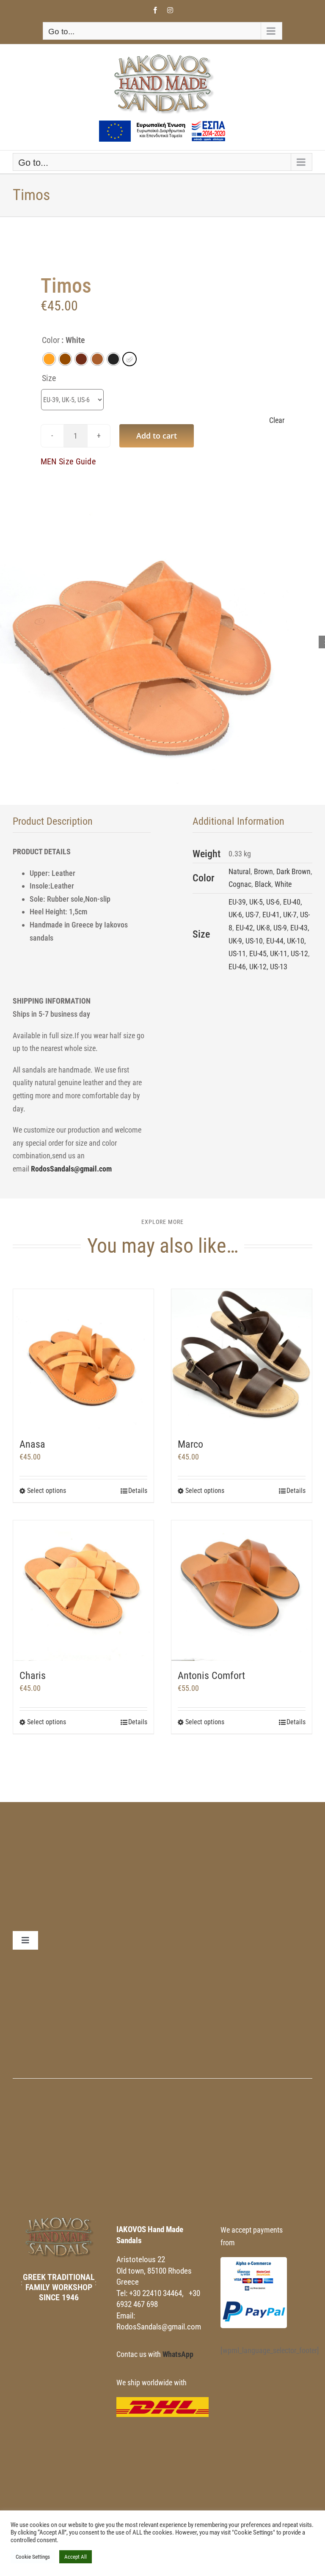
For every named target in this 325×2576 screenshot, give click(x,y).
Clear (277, 420)
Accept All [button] (76, 2557)
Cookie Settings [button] (33, 2557)
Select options (47, 1491)
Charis (33, 1676)
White (283, 884)
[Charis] (83, 1591)
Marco (190, 1444)
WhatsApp (178, 2354)
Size (49, 378)
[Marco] (242, 1359)
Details (138, 1491)
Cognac (240, 884)
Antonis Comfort (211, 1676)
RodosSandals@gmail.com (71, 1169)
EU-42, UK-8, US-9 (261, 928)
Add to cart (157, 436)
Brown (263, 871)
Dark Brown (293, 871)
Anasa (32, 1444)
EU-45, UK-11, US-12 (279, 953)
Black (263, 884)
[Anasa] (83, 1359)
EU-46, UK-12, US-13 (258, 967)
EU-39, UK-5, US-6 (254, 902)
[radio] (49, 359)
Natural (240, 871)
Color (51, 340)
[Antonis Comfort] (242, 1591)
